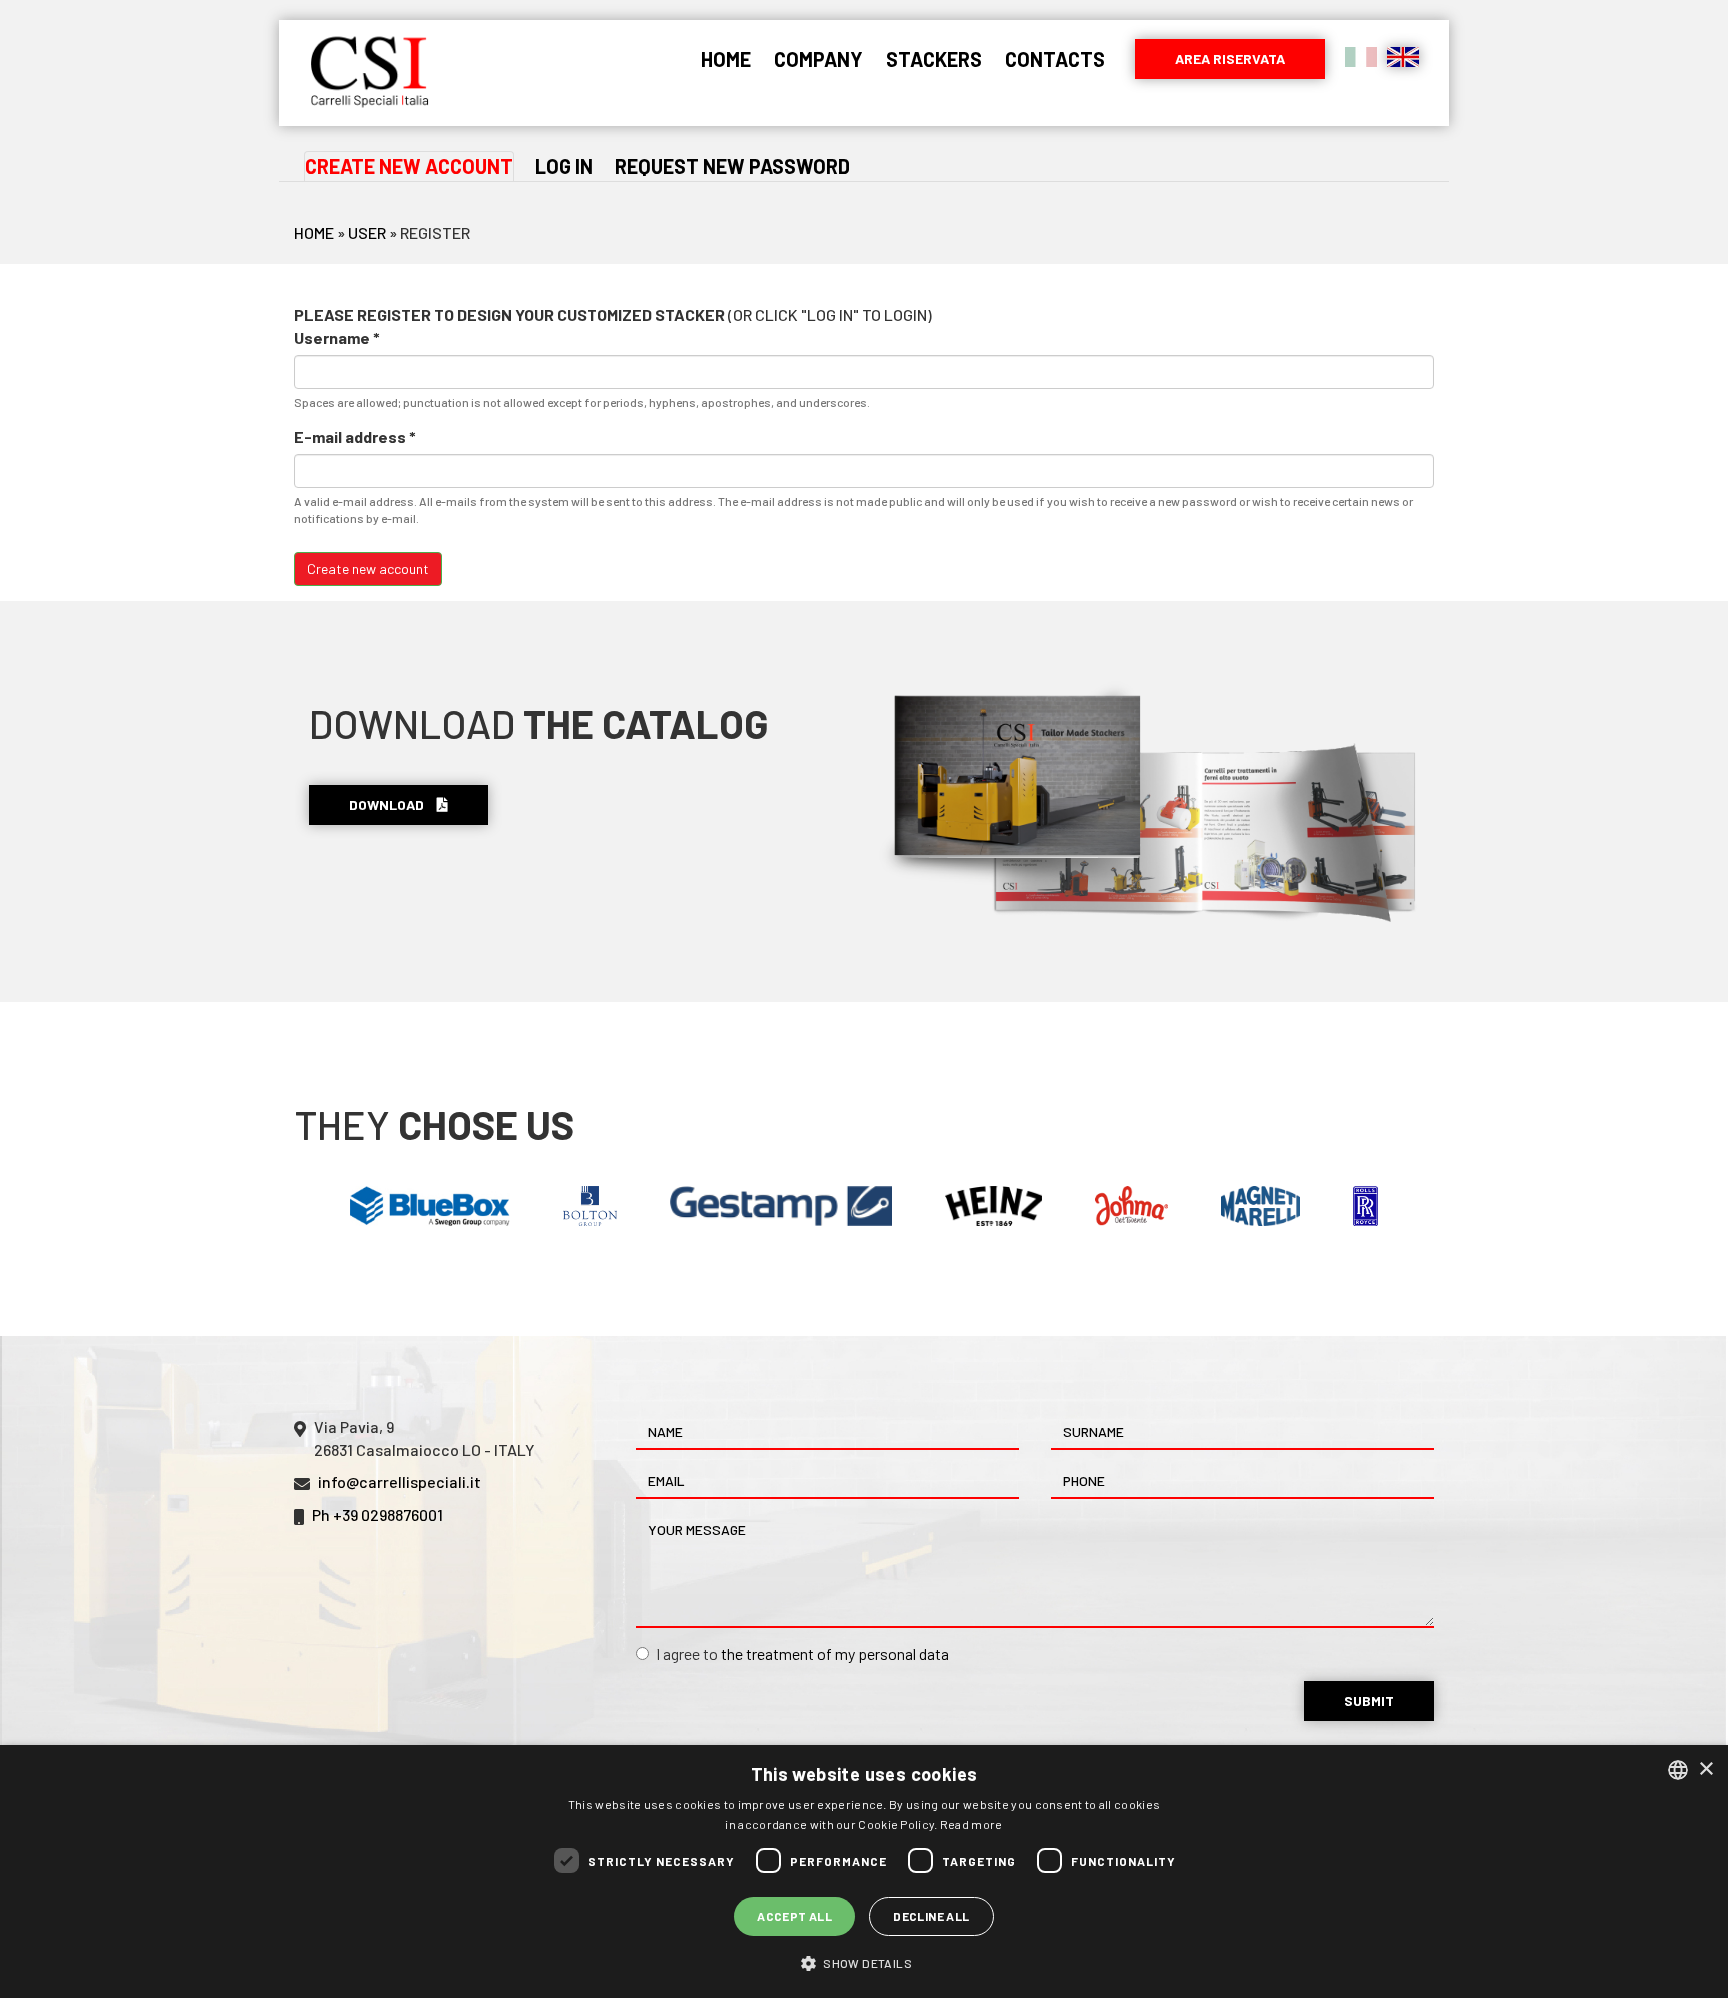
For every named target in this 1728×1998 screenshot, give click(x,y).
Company (818, 59)
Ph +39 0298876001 (377, 1514)
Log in (564, 166)
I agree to (802, 1653)
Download (388, 804)
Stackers (934, 59)
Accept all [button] (794, 1916)
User (367, 232)
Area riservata (1230, 58)
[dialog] (864, 1871)
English (1403, 57)
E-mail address (355, 436)
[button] (864, 1962)
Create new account (409, 168)
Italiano (1361, 57)
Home (726, 59)
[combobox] (1678, 1770)
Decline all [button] (931, 1916)
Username (337, 337)
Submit (1369, 1700)
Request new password (732, 166)
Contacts (1055, 59)
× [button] (1705, 1769)
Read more (971, 1824)
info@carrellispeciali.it (399, 1481)
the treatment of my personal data (835, 1653)
